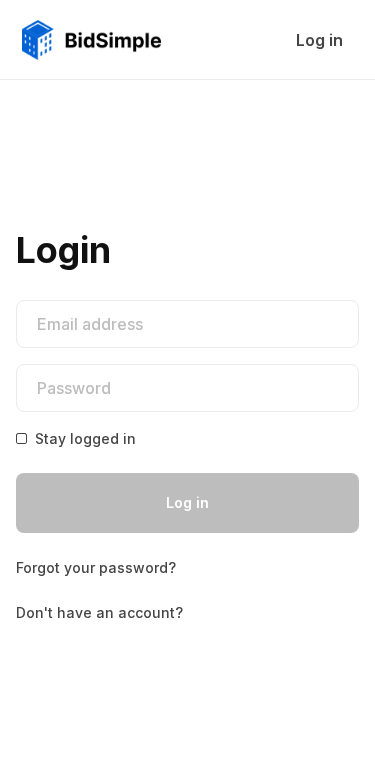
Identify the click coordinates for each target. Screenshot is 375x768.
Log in (187, 502)
